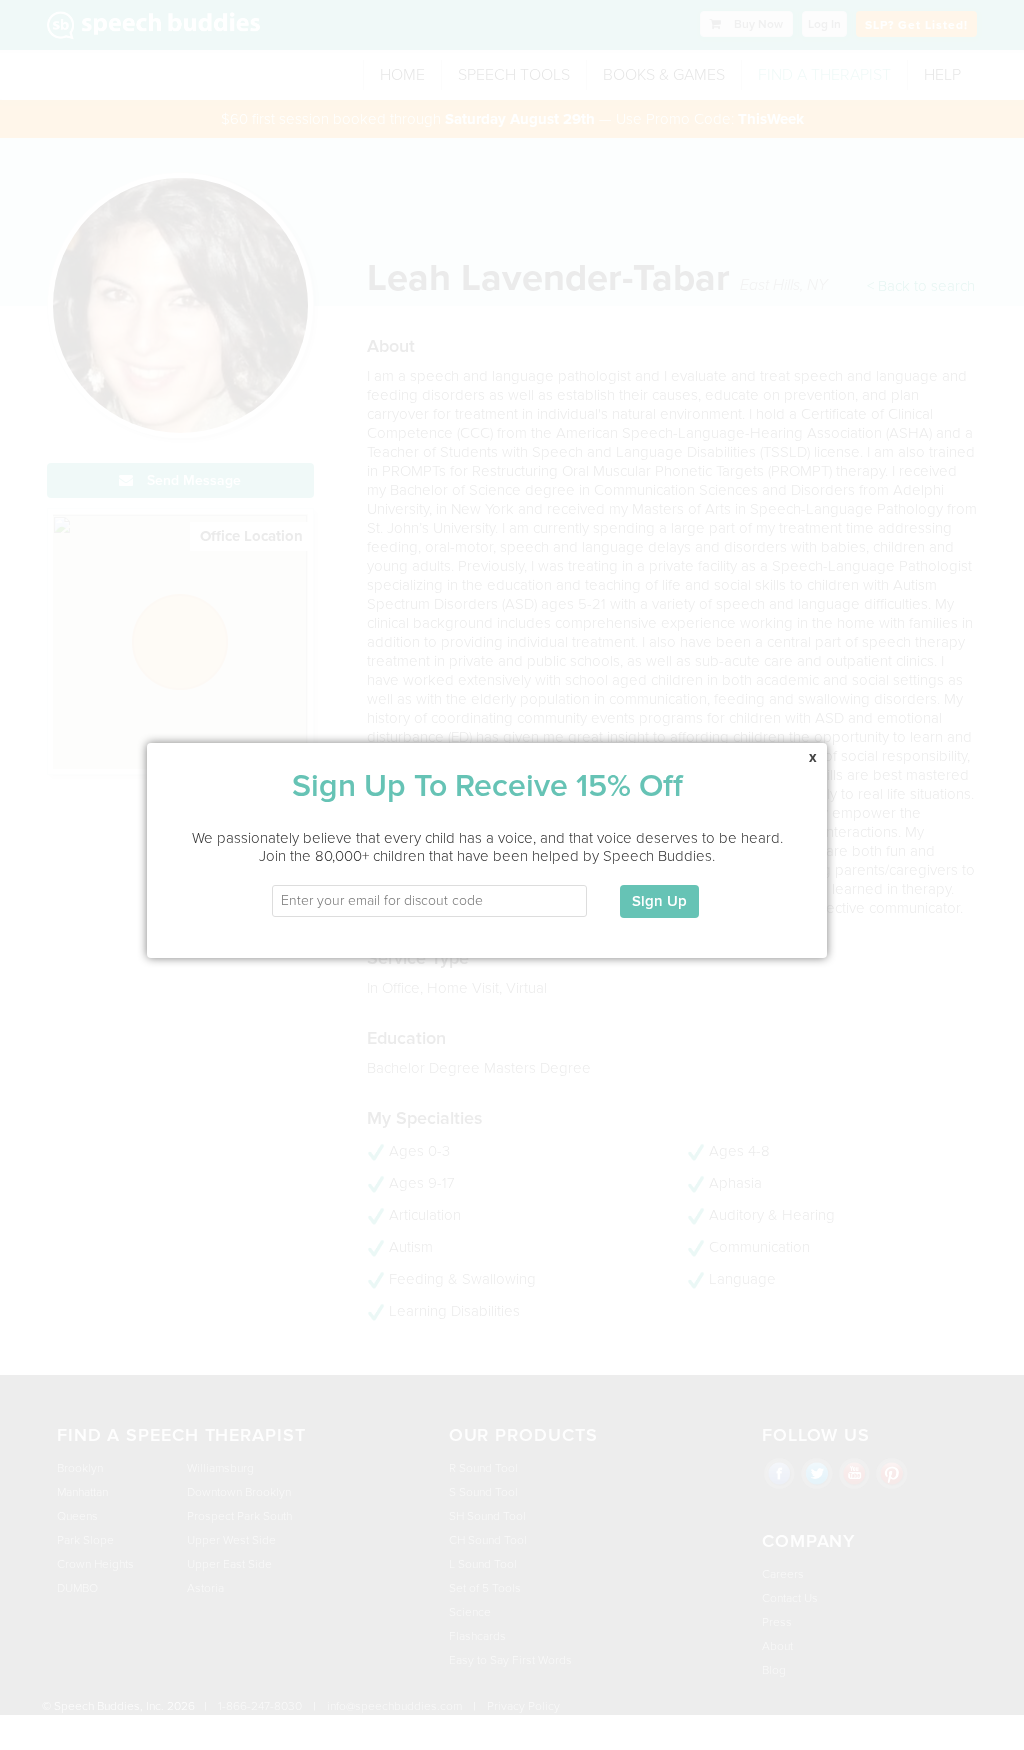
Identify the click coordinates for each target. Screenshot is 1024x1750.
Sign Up (659, 901)
